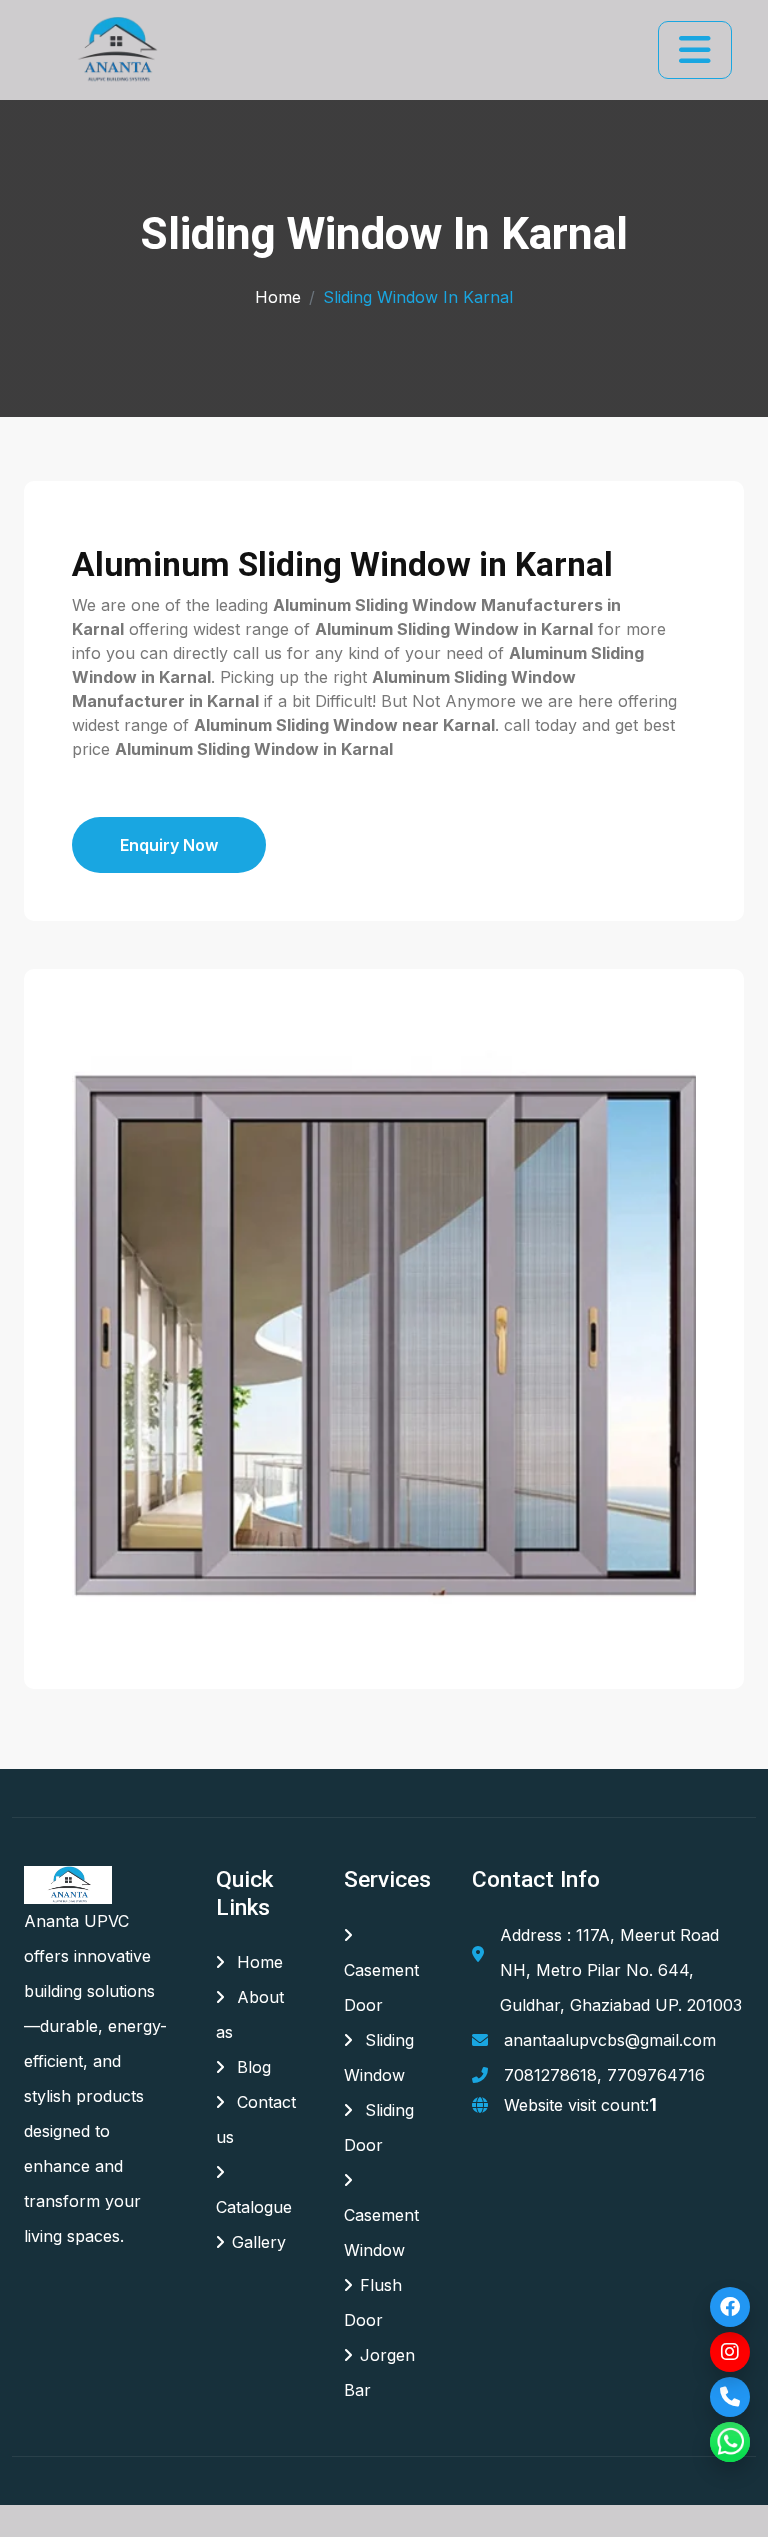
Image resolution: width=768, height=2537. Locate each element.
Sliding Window (379, 2057)
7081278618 (550, 2075)
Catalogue (254, 2207)
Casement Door (381, 1987)
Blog (251, 2067)
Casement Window (381, 2232)
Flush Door (373, 2302)
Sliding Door (379, 2127)
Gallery (259, 2242)
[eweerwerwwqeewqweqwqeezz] (115, 50)
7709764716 (656, 2075)
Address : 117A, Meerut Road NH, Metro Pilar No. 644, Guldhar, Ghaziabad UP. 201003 (621, 1970)
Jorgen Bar (379, 2372)
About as (250, 2014)
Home (278, 297)
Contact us (256, 2119)
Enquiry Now (169, 845)
